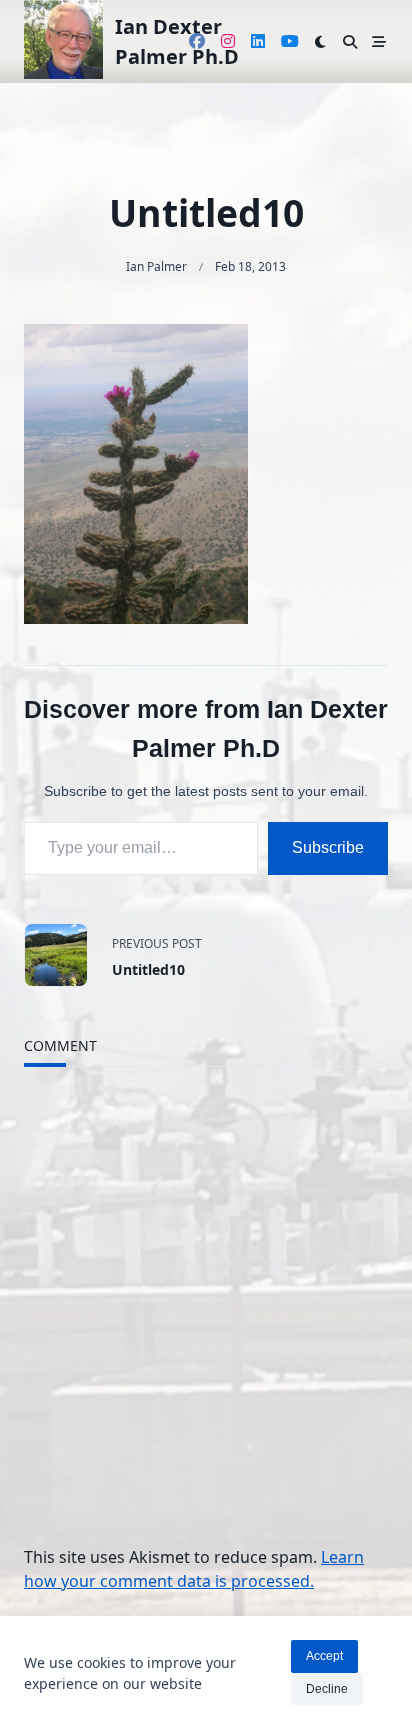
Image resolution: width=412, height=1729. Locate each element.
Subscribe (328, 847)
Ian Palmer (156, 266)
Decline (327, 1689)
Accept (324, 1656)
